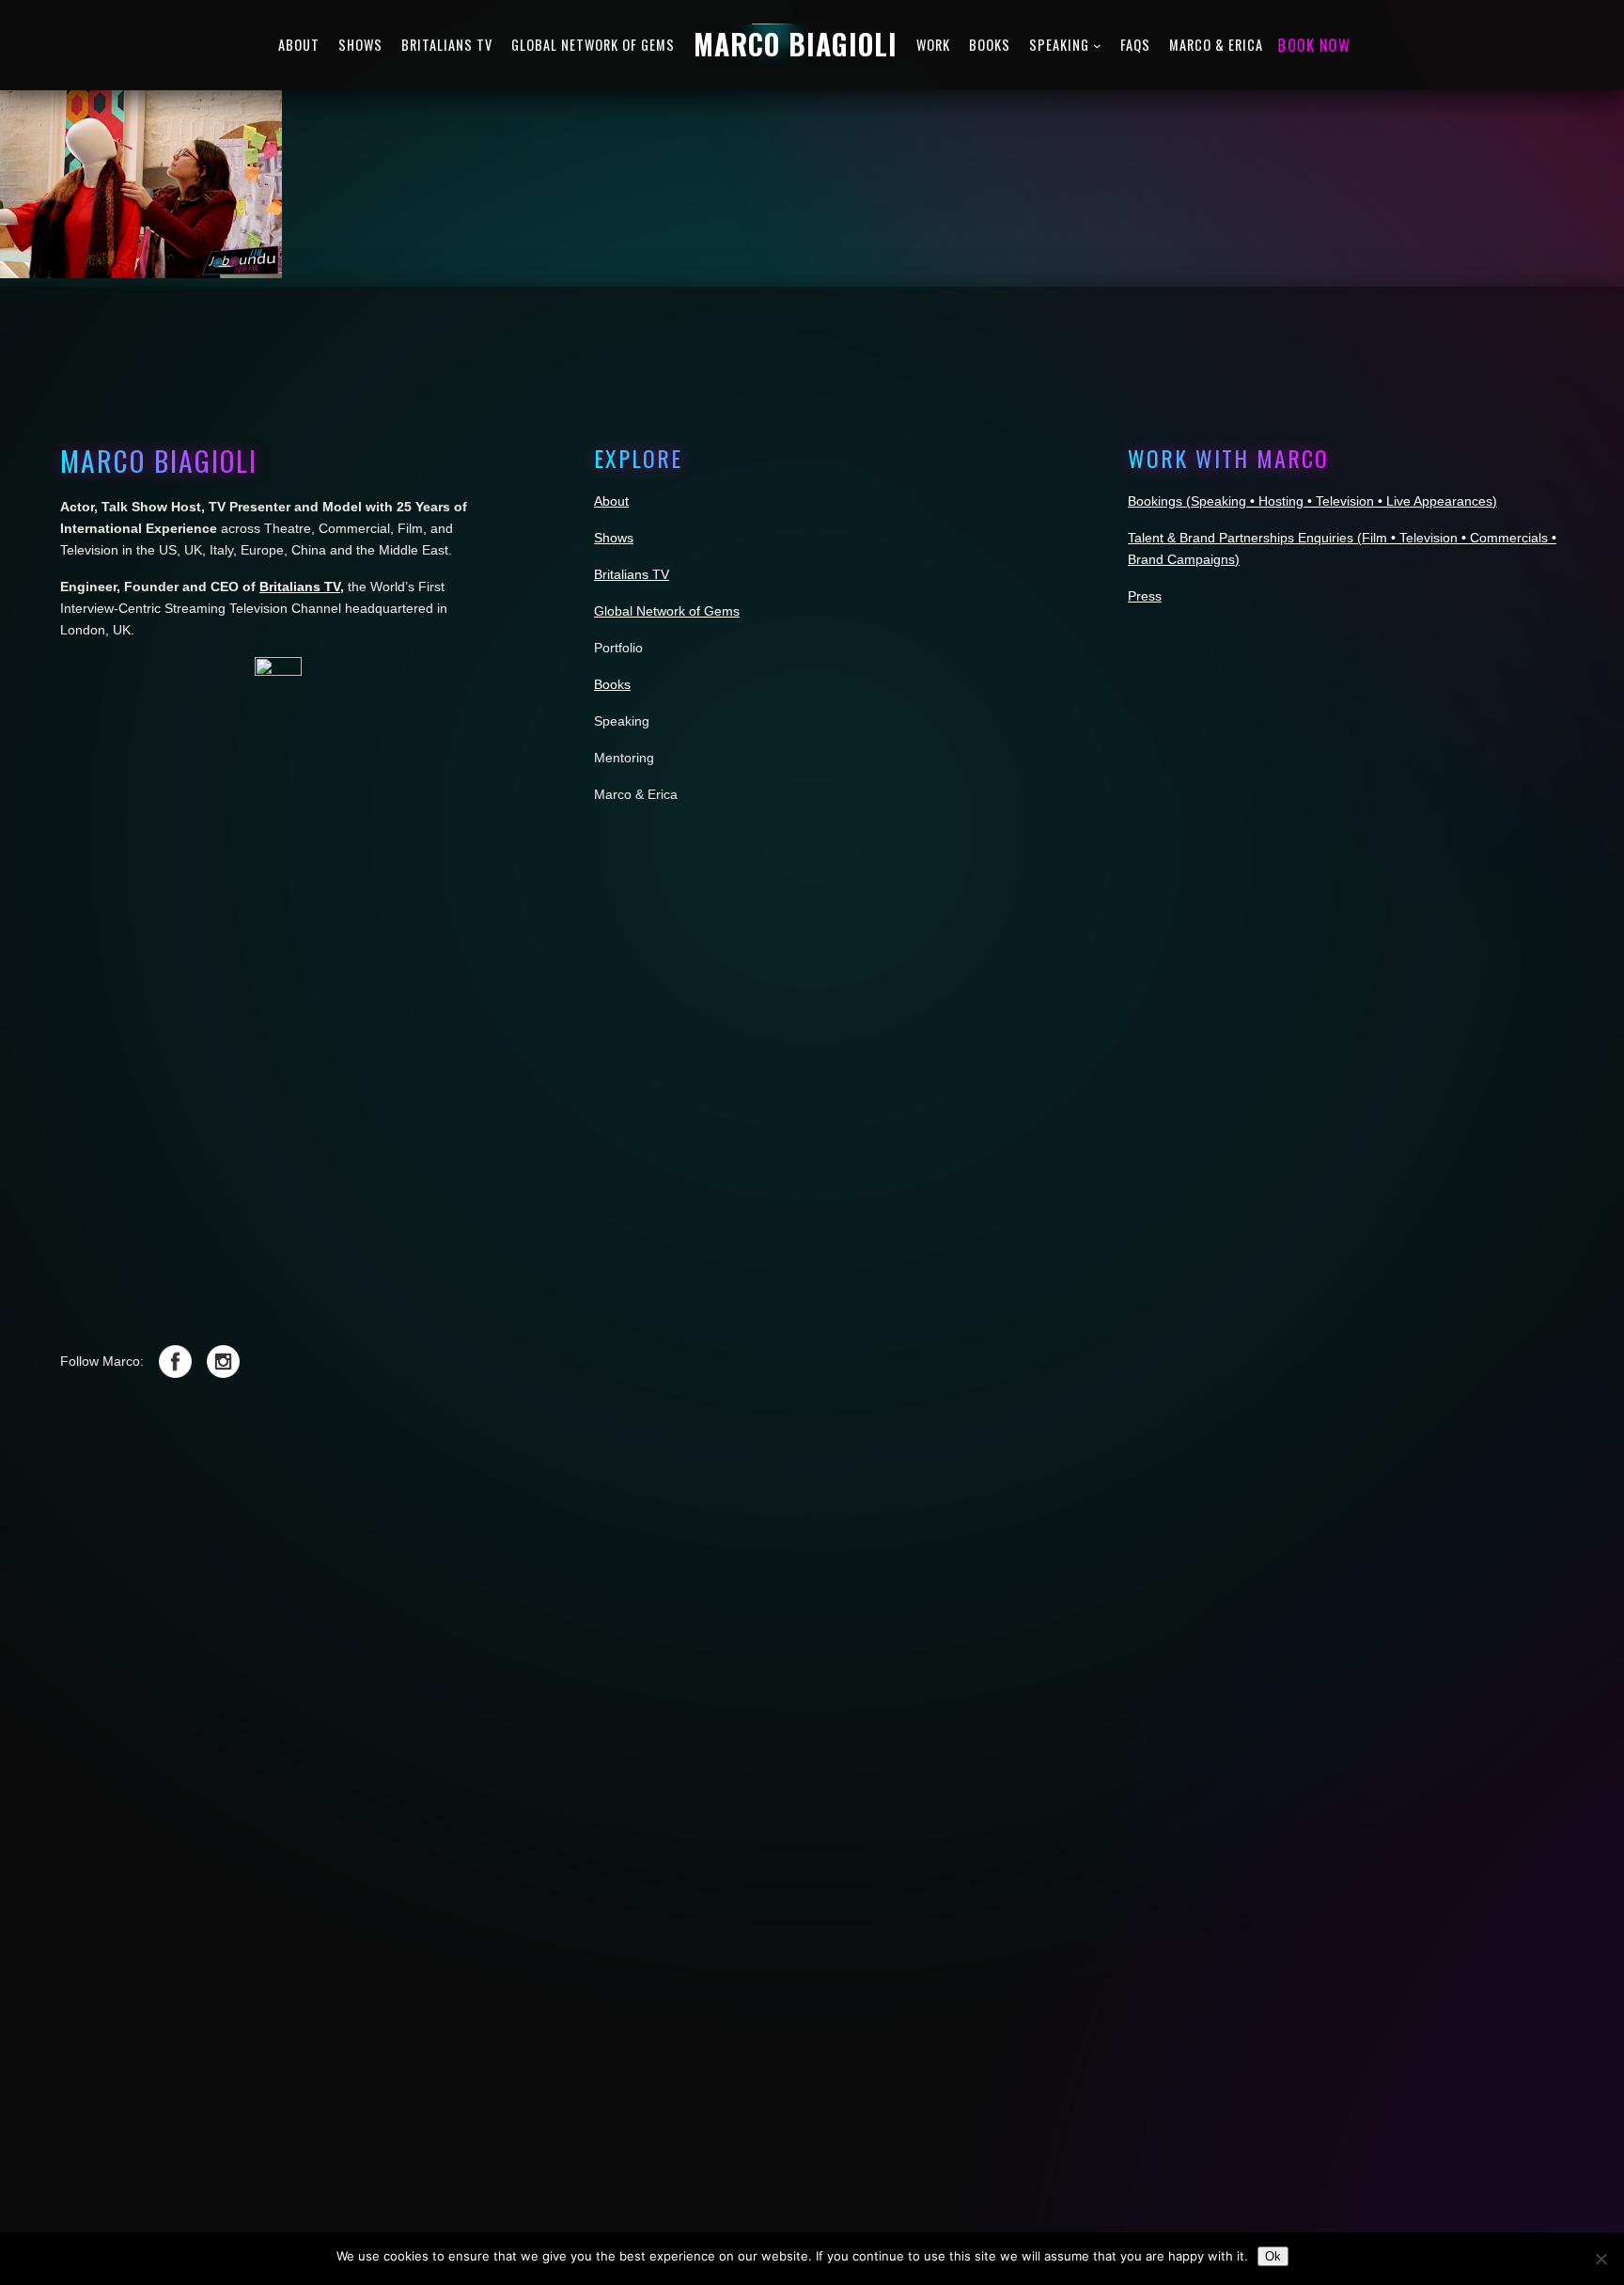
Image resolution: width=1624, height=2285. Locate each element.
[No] (1601, 2259)
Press (1145, 596)
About (611, 501)
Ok (1273, 2256)
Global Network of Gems (667, 611)
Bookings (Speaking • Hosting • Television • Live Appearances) (1312, 501)
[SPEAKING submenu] (1097, 46)
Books (612, 684)
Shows (614, 538)
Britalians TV (300, 587)
